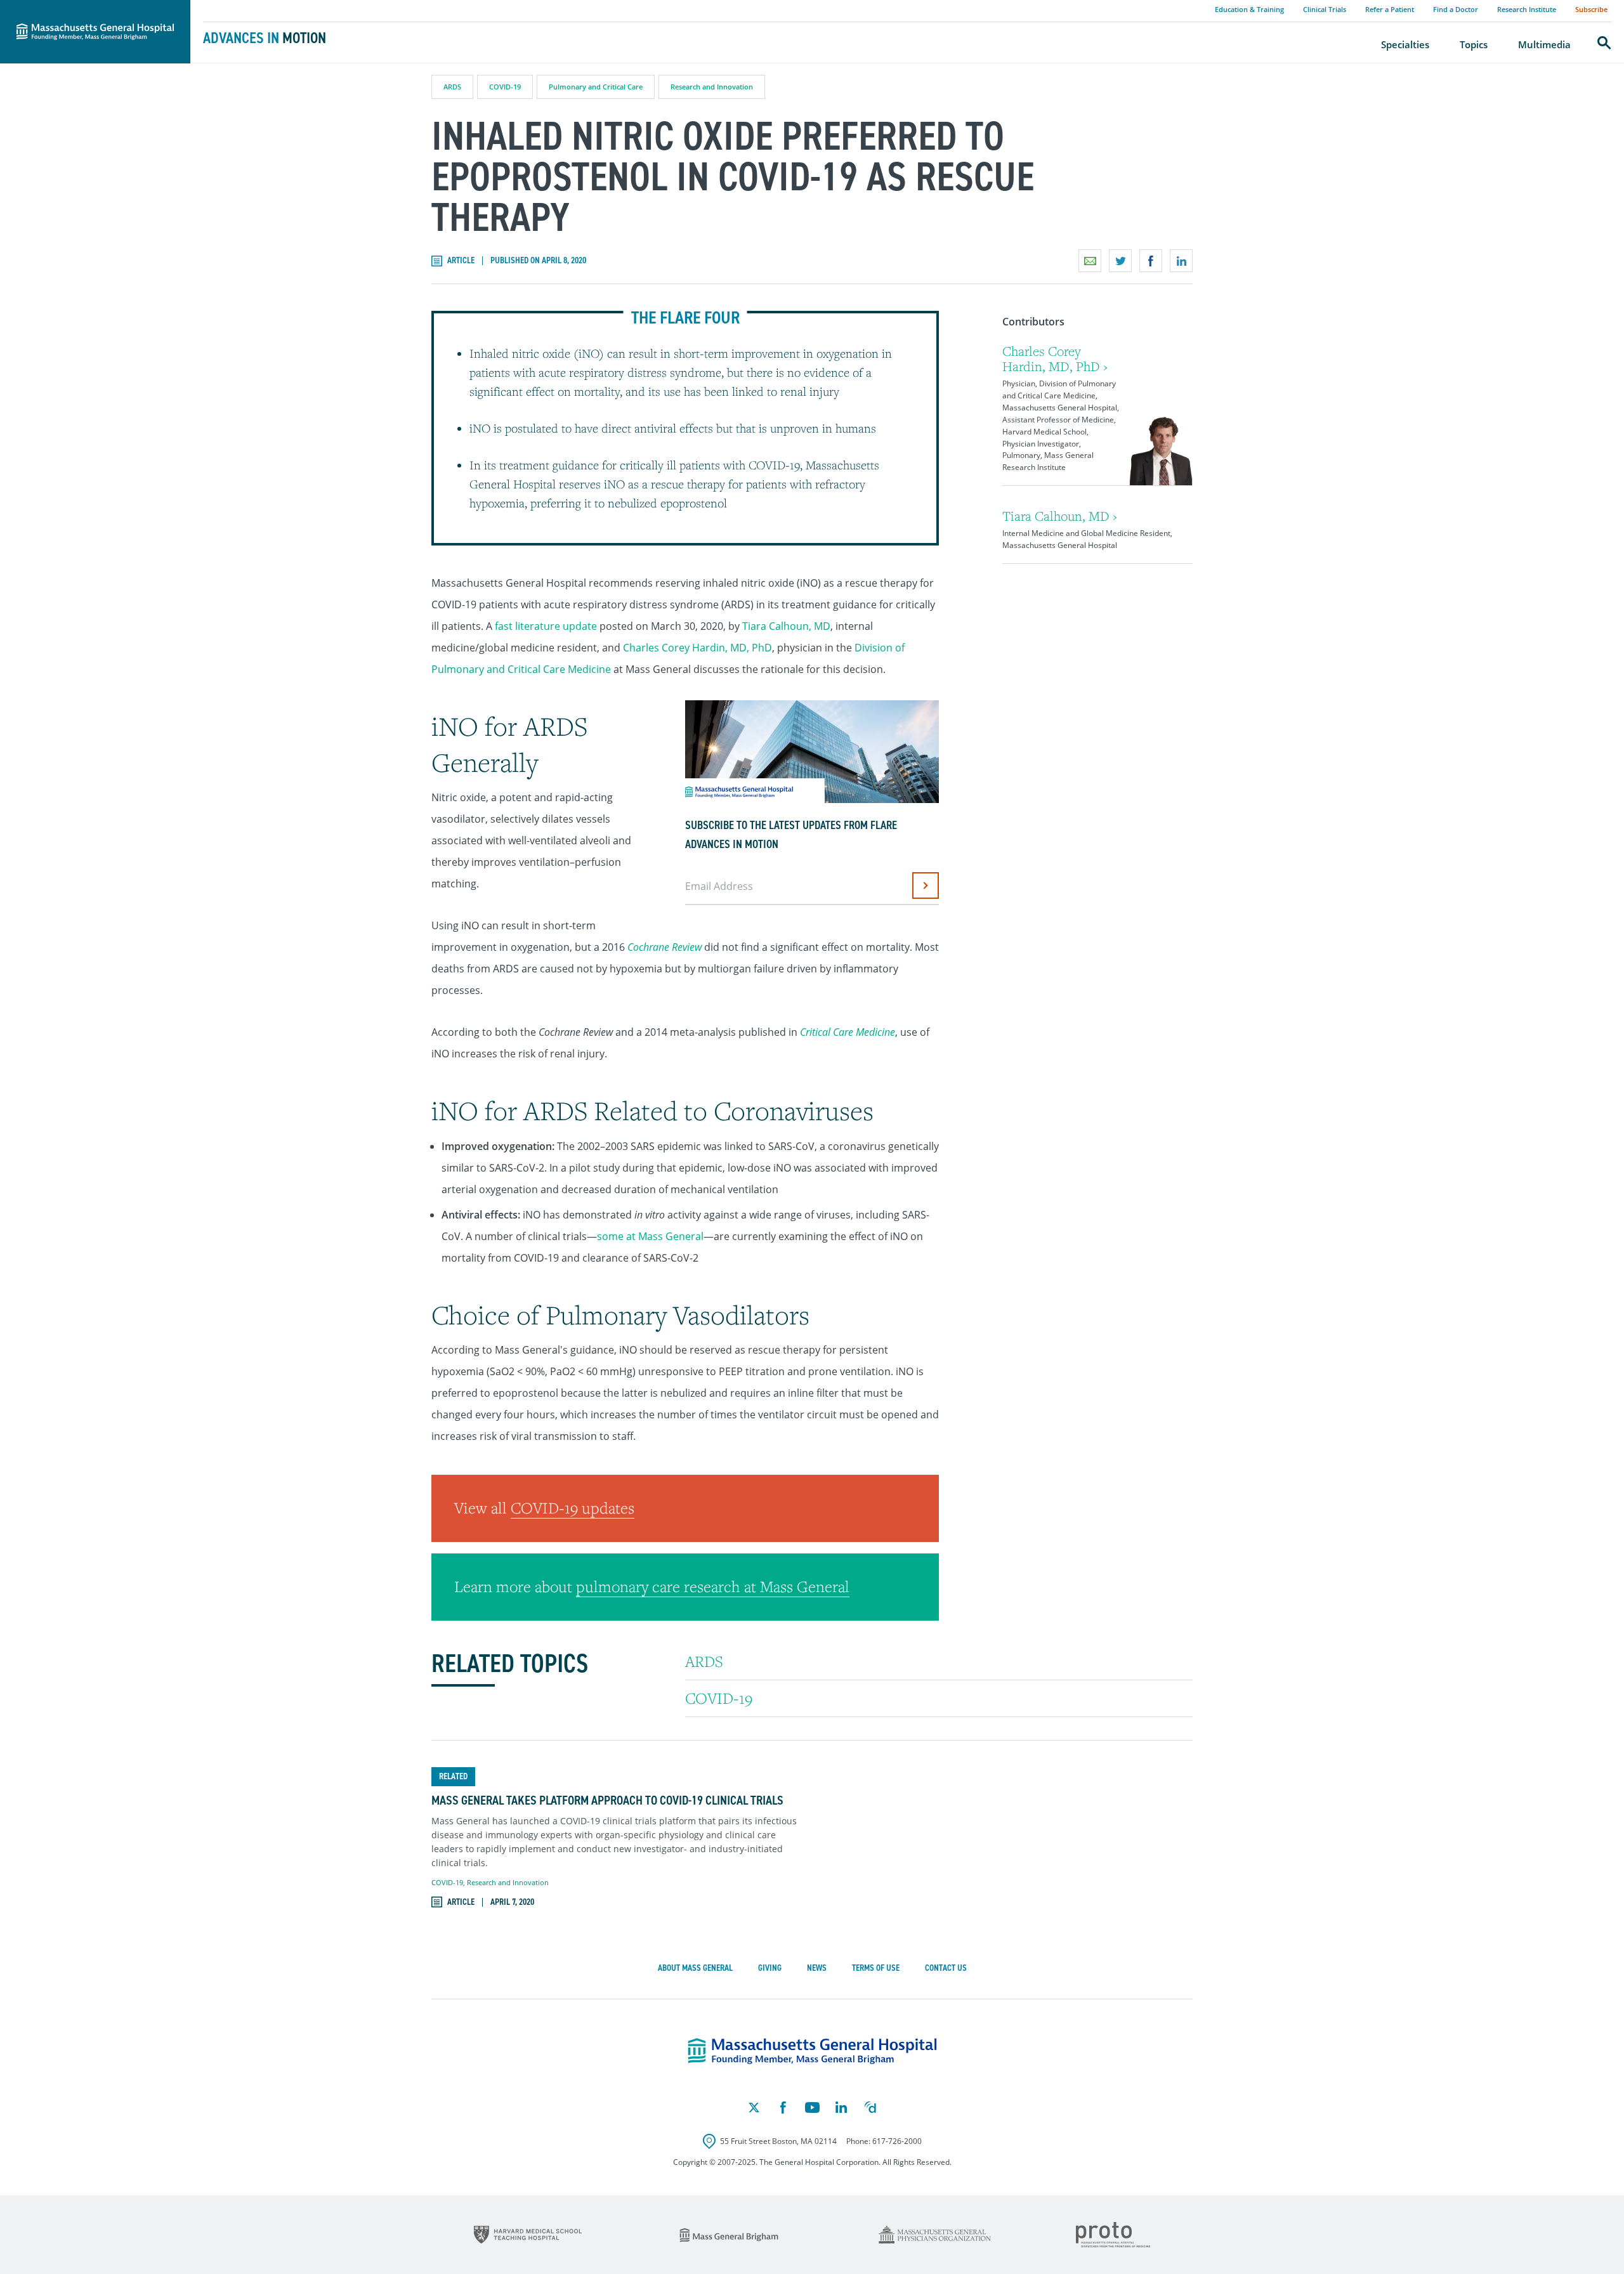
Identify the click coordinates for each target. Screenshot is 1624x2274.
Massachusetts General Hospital (77, 7)
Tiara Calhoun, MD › (1060, 516)
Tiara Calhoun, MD (786, 626)
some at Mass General (650, 1236)
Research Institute (1527, 9)
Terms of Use (876, 1968)
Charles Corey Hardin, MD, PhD (697, 648)
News (817, 1968)
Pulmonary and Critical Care (596, 87)
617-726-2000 (897, 2141)
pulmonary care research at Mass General (713, 1586)
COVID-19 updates (573, 1508)
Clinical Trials (1325, 9)
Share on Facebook (1151, 261)
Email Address (719, 886)
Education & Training (1249, 9)
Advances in (265, 38)
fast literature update (546, 626)
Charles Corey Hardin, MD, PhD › (1055, 359)
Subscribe (1591, 9)
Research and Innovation (712, 87)
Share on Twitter (1120, 261)
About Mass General (695, 1968)
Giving (770, 1968)
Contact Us (946, 1968)
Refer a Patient (1390, 9)
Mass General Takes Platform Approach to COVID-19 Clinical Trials (607, 1800)
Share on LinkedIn (1181, 261)
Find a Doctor (1456, 9)
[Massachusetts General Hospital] (812, 2051)
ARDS (452, 87)
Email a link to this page (1090, 261)
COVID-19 (505, 87)
